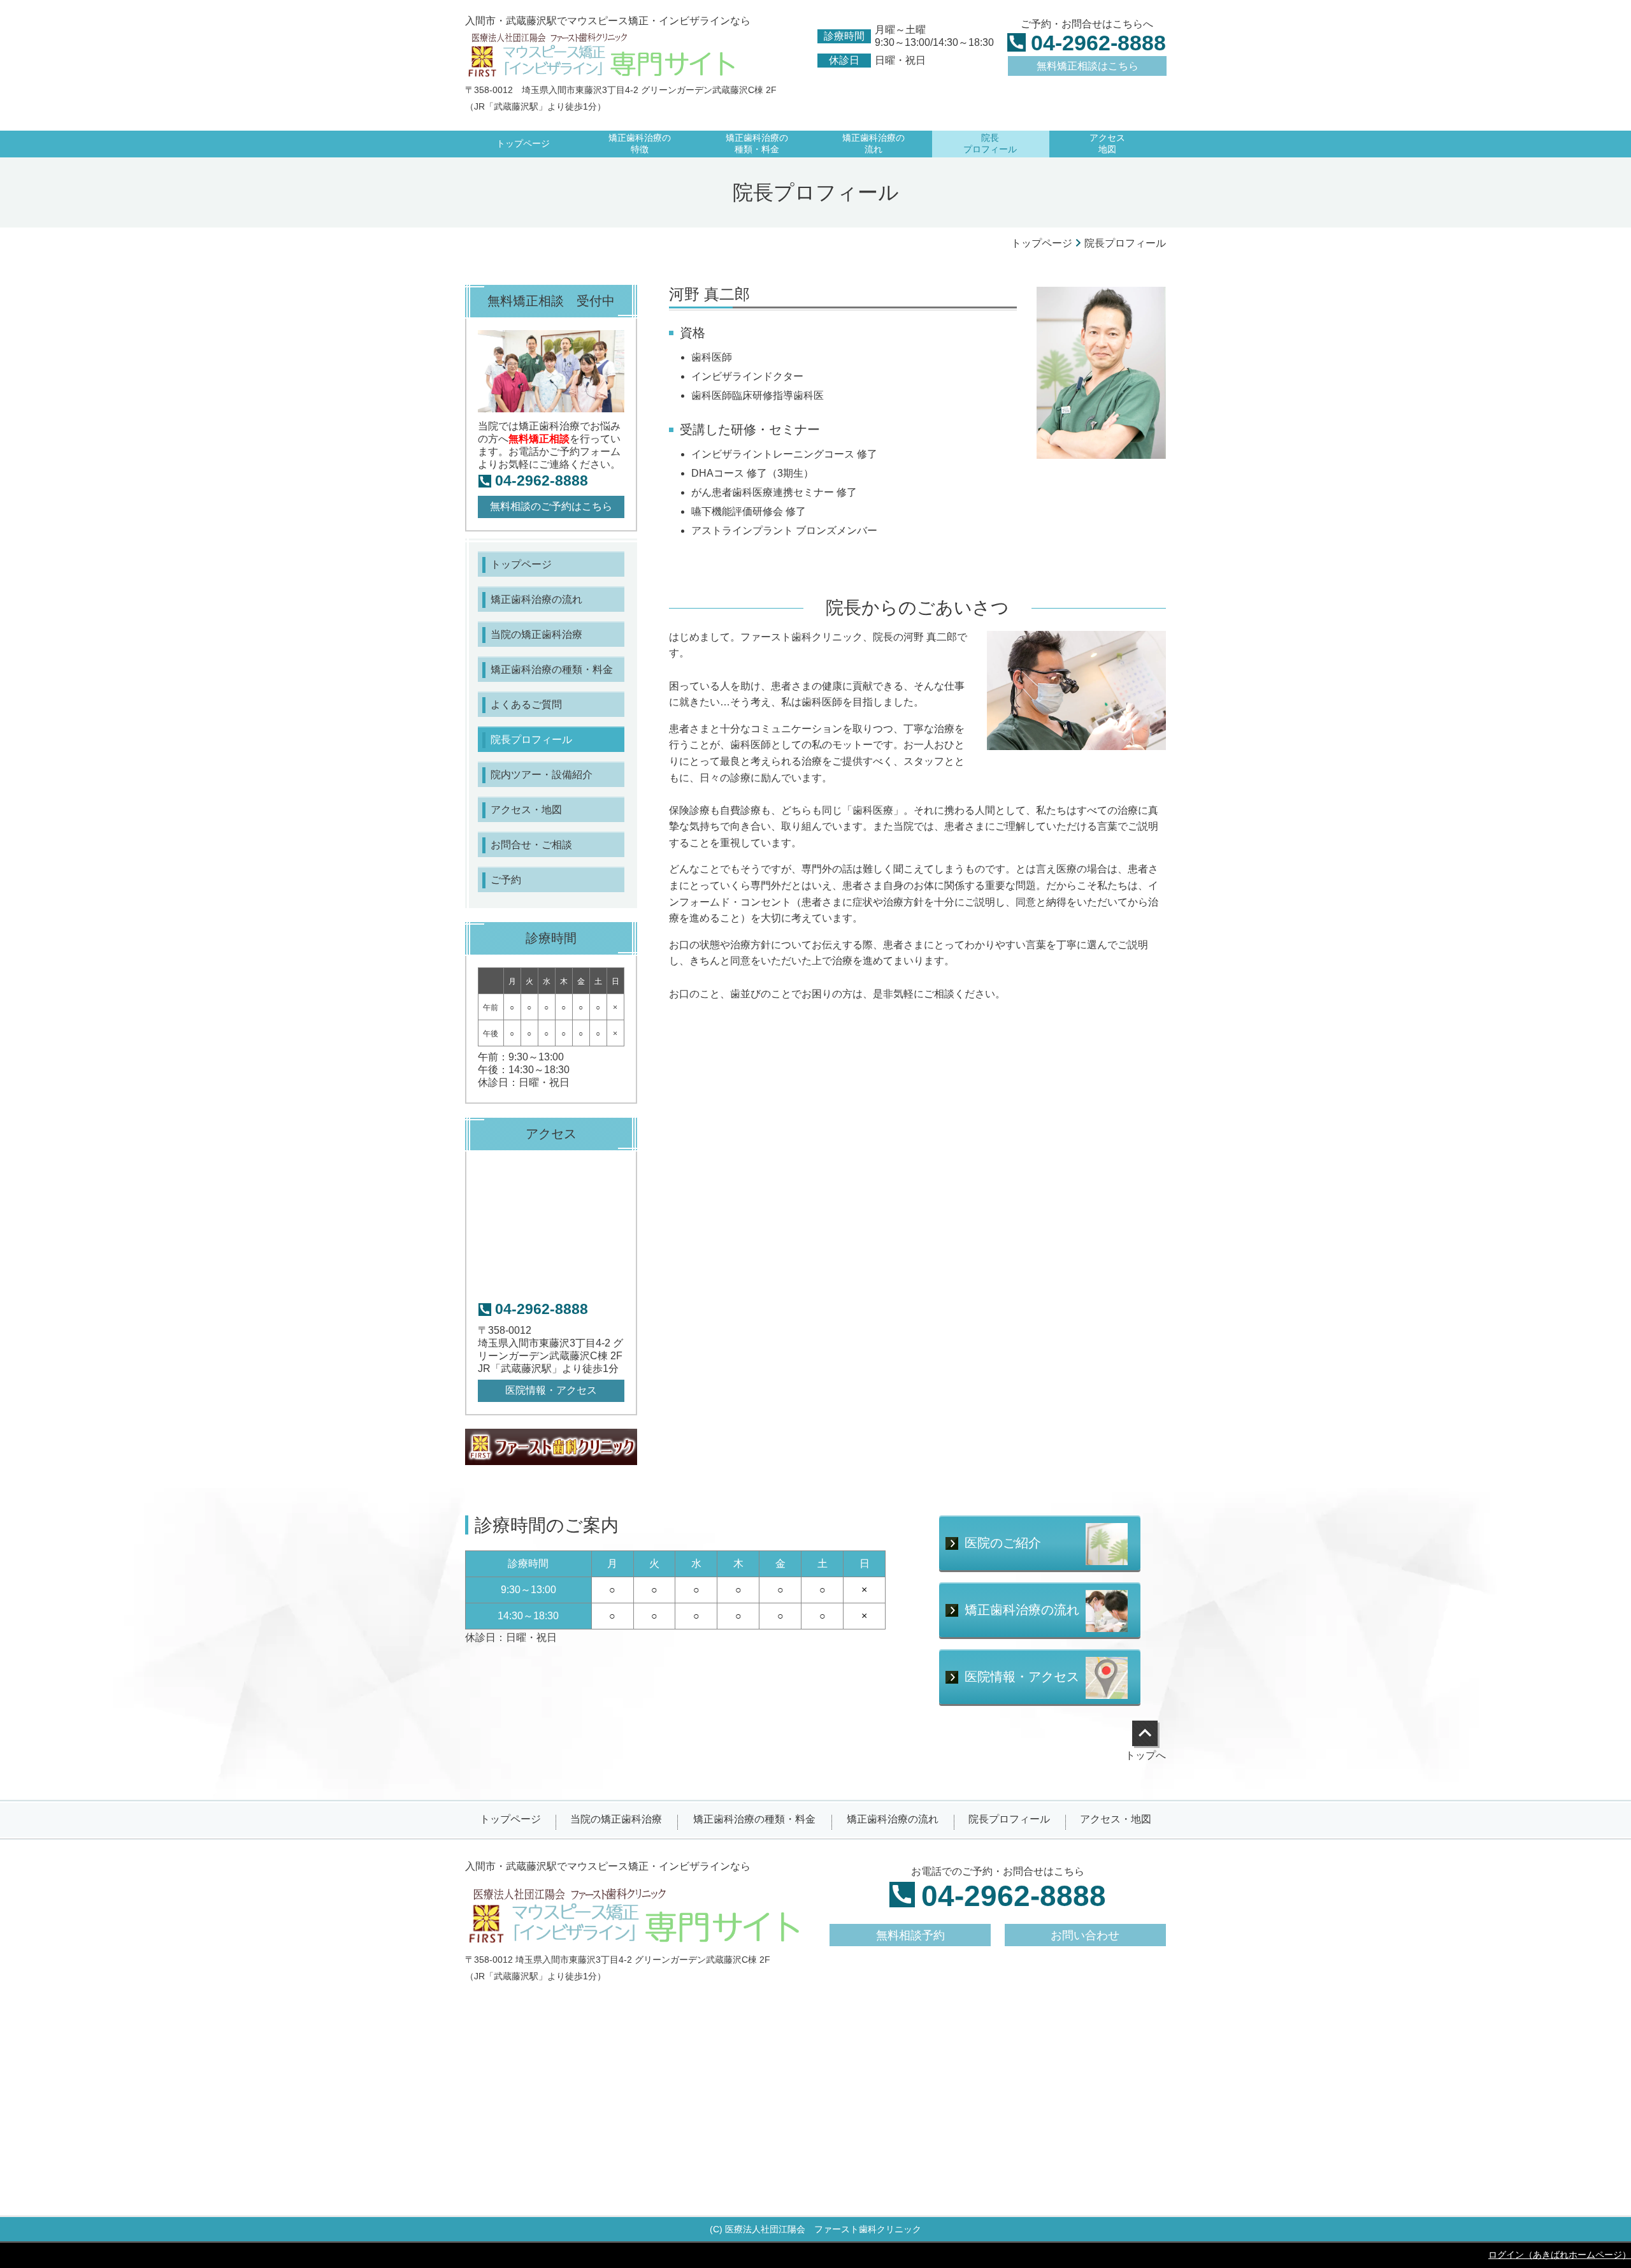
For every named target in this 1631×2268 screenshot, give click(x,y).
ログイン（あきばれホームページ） (1560, 2255)
